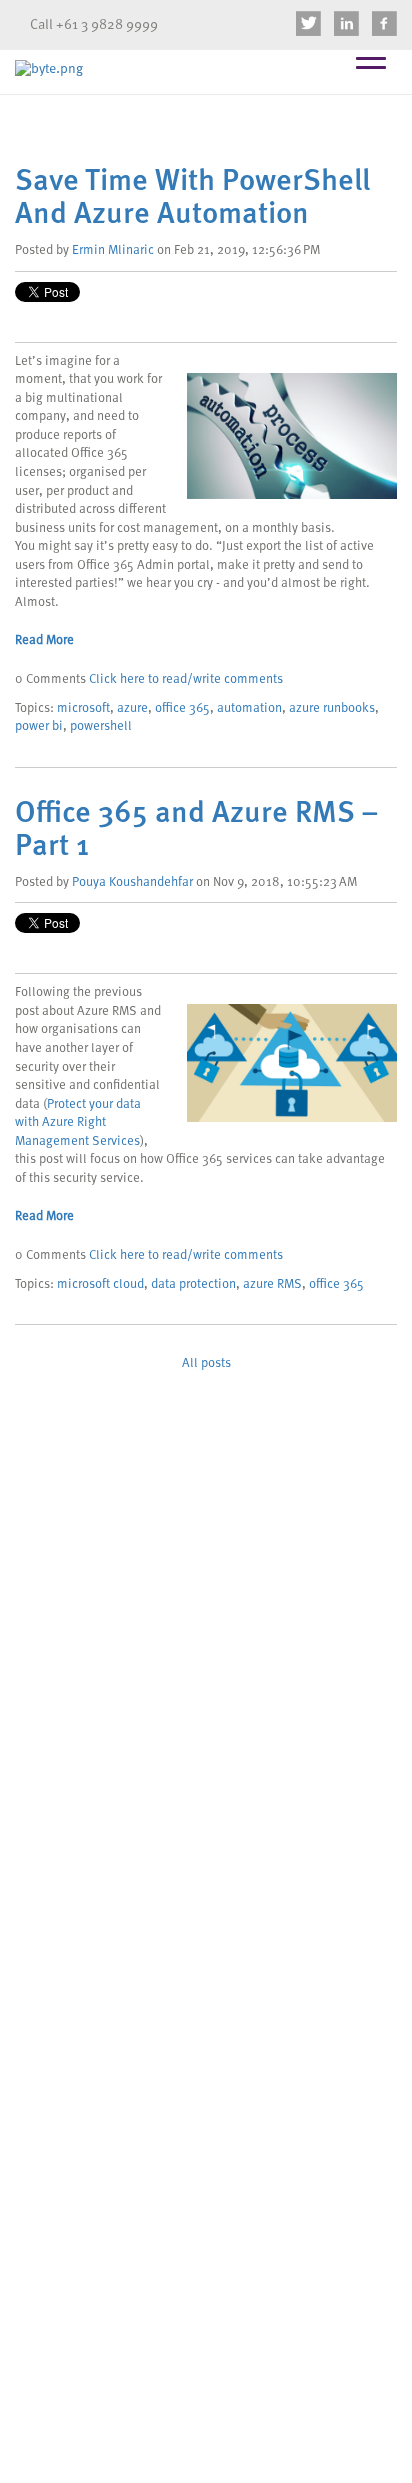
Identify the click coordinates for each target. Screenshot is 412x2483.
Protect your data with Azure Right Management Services (78, 1123)
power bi (39, 726)
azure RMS (272, 1284)
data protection (193, 1284)
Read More (44, 640)
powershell (101, 726)
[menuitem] (308, 25)
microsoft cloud (100, 1284)
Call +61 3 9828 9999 (94, 25)
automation (249, 708)
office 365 (182, 708)
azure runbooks (332, 708)
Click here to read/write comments (186, 679)
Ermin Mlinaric (113, 250)
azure (132, 708)
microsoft (83, 708)
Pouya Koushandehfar (132, 882)
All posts (206, 1363)
